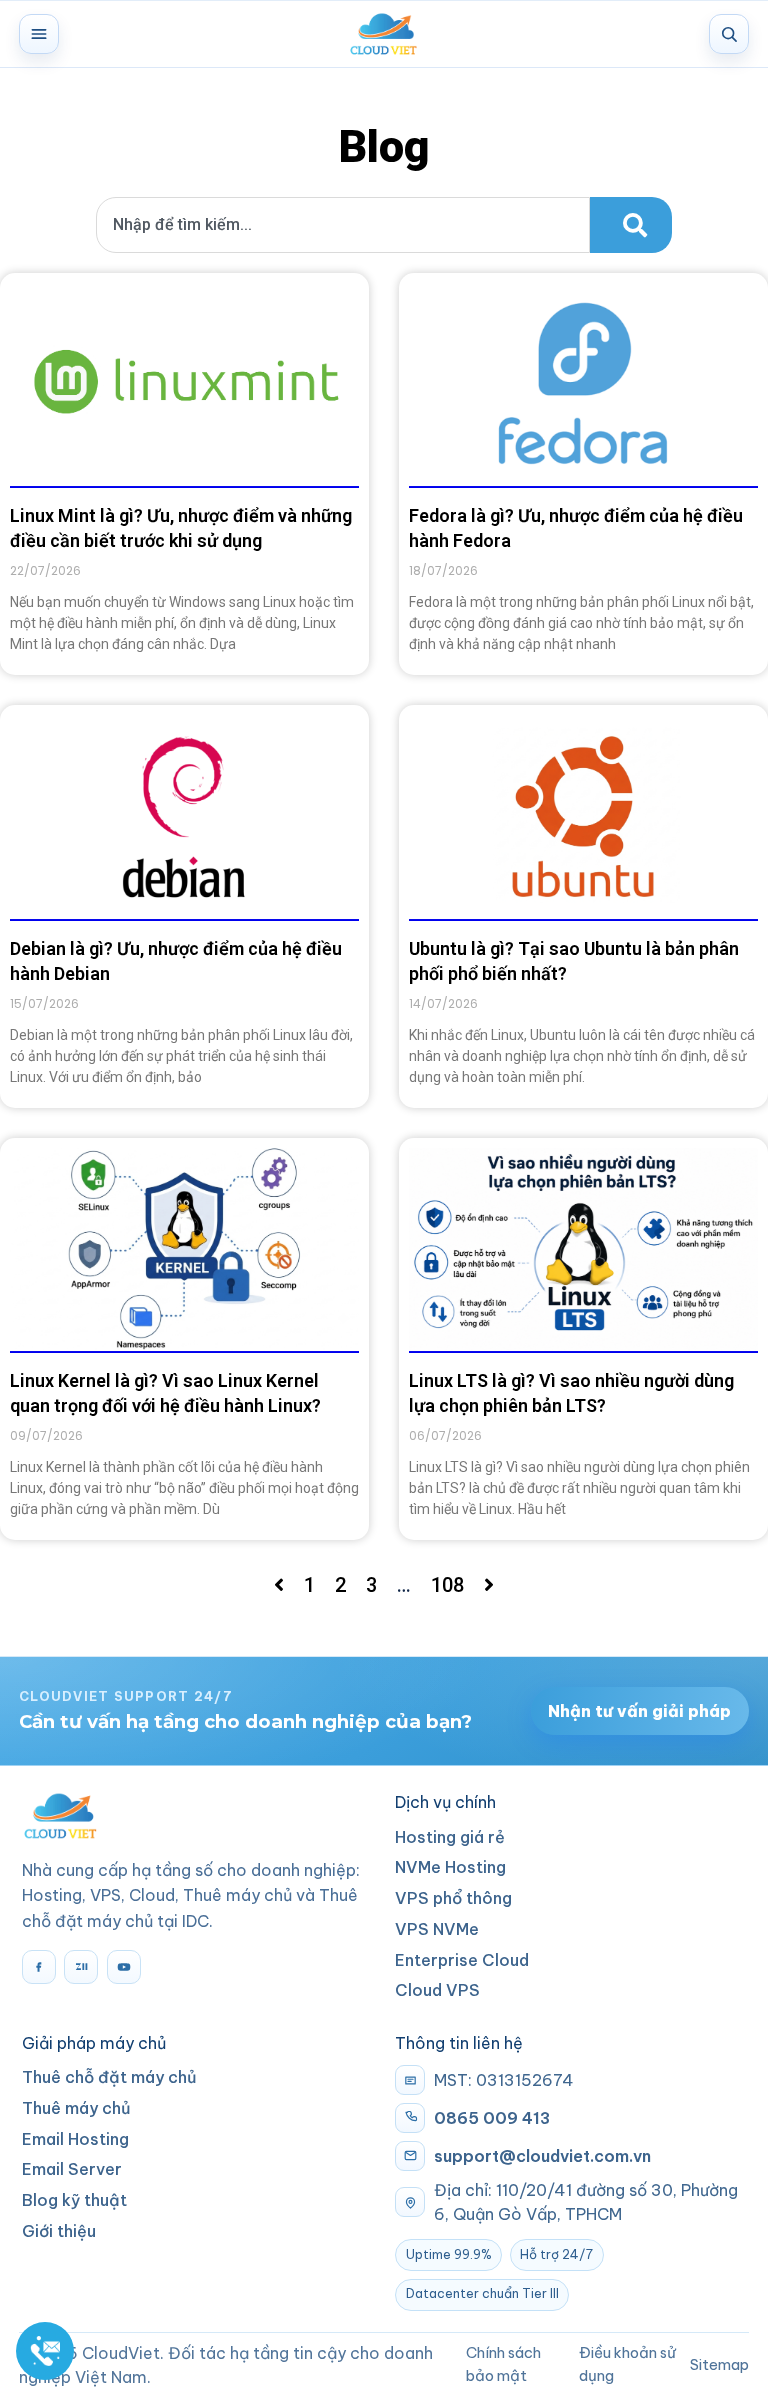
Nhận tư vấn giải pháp (639, 1711)
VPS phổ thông (453, 1898)
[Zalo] (81, 1967)
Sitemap (719, 2364)
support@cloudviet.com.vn (542, 2156)
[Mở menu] (39, 34)
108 (447, 1585)
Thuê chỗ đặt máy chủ (109, 2077)
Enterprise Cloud (462, 1960)
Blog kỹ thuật (74, 2200)
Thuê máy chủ (76, 2108)
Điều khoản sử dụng (627, 2363)
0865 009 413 (492, 2118)
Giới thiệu (59, 2231)
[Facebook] (39, 1967)
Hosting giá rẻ (450, 1837)
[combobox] (343, 225)
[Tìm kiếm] (729, 34)
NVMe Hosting (450, 1867)
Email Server (72, 2169)
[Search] (631, 225)
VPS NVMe (437, 1929)
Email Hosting (75, 2139)
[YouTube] (124, 1967)
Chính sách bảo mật (503, 2363)
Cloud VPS (437, 1990)
